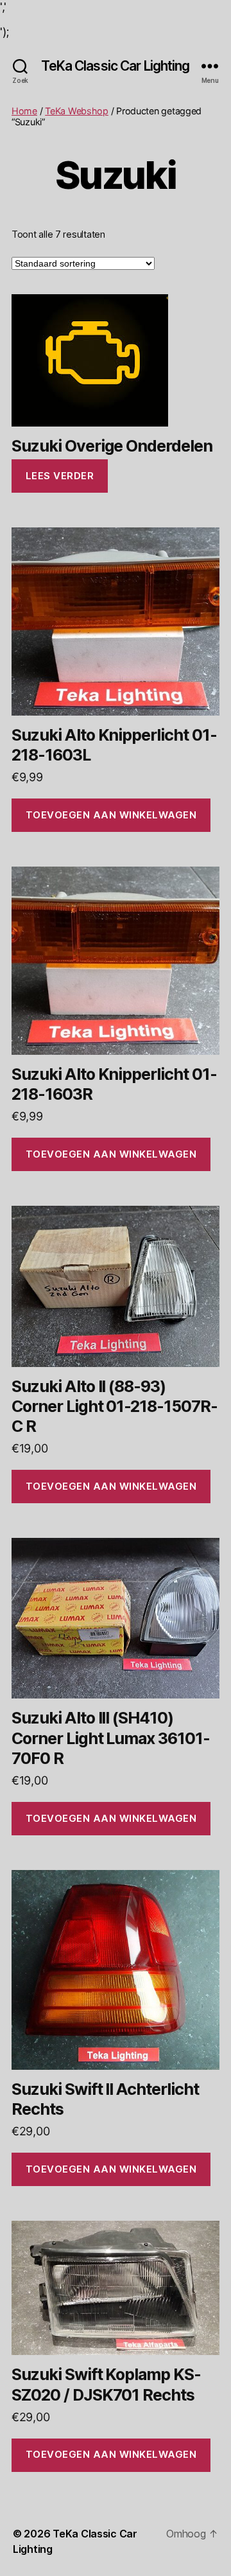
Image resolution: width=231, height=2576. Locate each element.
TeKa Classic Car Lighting (115, 66)
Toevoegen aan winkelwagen (111, 815)
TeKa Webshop (77, 111)
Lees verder (60, 476)
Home (24, 111)
